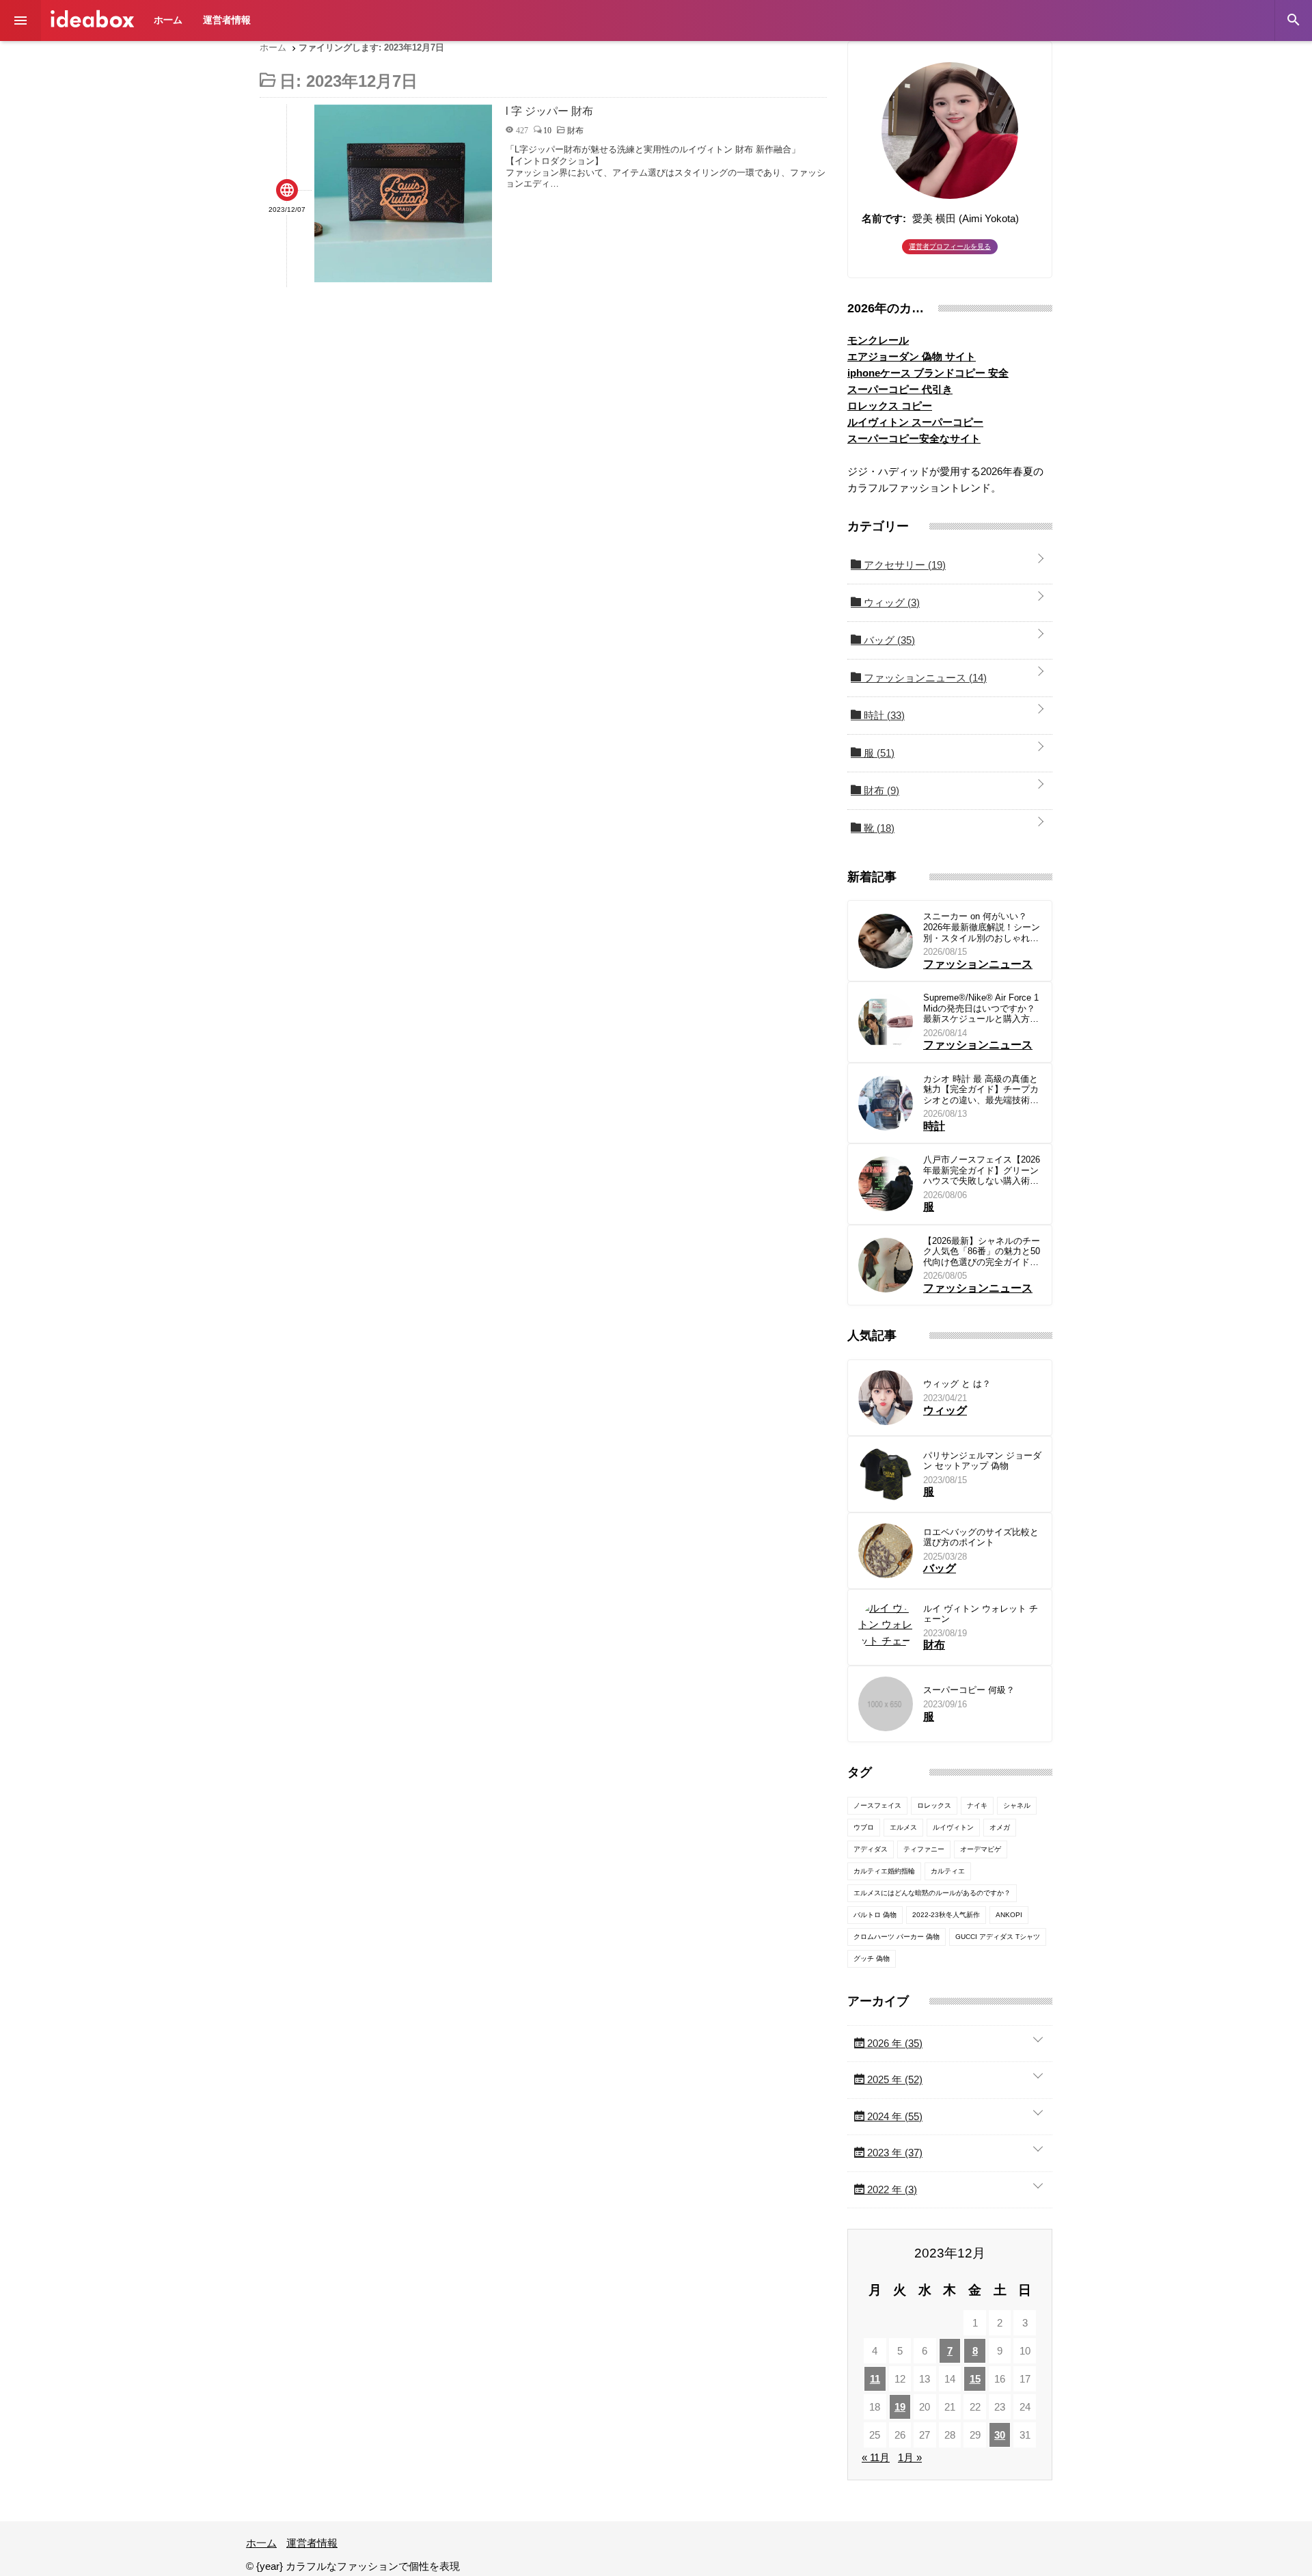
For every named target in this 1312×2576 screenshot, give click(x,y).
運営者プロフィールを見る (950, 246)
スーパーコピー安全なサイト (914, 438)
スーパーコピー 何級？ (969, 1690)
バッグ (888, 640)
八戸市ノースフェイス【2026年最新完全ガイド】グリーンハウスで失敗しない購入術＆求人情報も (982, 1170)
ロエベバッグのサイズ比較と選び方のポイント (981, 1537)
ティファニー (924, 1849)
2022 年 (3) (891, 2189)
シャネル (1017, 1805)
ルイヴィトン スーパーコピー (915, 422)
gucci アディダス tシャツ (998, 1937)
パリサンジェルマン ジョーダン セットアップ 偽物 (982, 1461)
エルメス (903, 1827)
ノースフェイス (877, 1805)
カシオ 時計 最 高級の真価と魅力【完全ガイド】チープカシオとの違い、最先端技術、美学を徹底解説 (981, 1090)
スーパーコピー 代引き (900, 389)
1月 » (910, 2457)
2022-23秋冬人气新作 (946, 1915)
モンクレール (878, 340)
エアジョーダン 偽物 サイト (912, 356)
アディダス (871, 1849)
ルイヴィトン (953, 1827)
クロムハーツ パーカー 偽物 (897, 1937)
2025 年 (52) (893, 2079)
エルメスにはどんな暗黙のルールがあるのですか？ (932, 1893)
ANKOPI (1009, 1915)
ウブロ (864, 1827)
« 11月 (876, 2457)
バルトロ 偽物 (875, 1915)
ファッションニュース (924, 678)
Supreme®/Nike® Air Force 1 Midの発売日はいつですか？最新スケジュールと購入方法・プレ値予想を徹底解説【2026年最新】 (981, 1008)
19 (900, 2407)
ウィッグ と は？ (957, 1384)
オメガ (1000, 1827)
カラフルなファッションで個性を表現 (92, 19)
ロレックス (934, 1805)
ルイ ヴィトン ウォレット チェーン (981, 1614)
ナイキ (977, 1805)
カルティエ (948, 1871)
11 (875, 2379)
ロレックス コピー (890, 406)
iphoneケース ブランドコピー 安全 (928, 373)
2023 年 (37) (893, 2153)
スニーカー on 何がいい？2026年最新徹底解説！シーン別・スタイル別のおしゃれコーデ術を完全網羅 (982, 927)
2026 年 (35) (893, 2043)
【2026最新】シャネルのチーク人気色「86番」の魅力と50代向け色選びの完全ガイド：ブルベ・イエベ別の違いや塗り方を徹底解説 (982, 1252)
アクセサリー (903, 565)
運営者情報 (227, 20)
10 (547, 130)
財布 (880, 790)
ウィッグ (890, 602)
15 (975, 2379)
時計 (883, 715)
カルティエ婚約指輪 (884, 1871)
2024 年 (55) (893, 2116)
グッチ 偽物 (872, 1958)
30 (1000, 2435)
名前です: (884, 218)
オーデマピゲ (981, 1849)
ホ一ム (168, 20)
